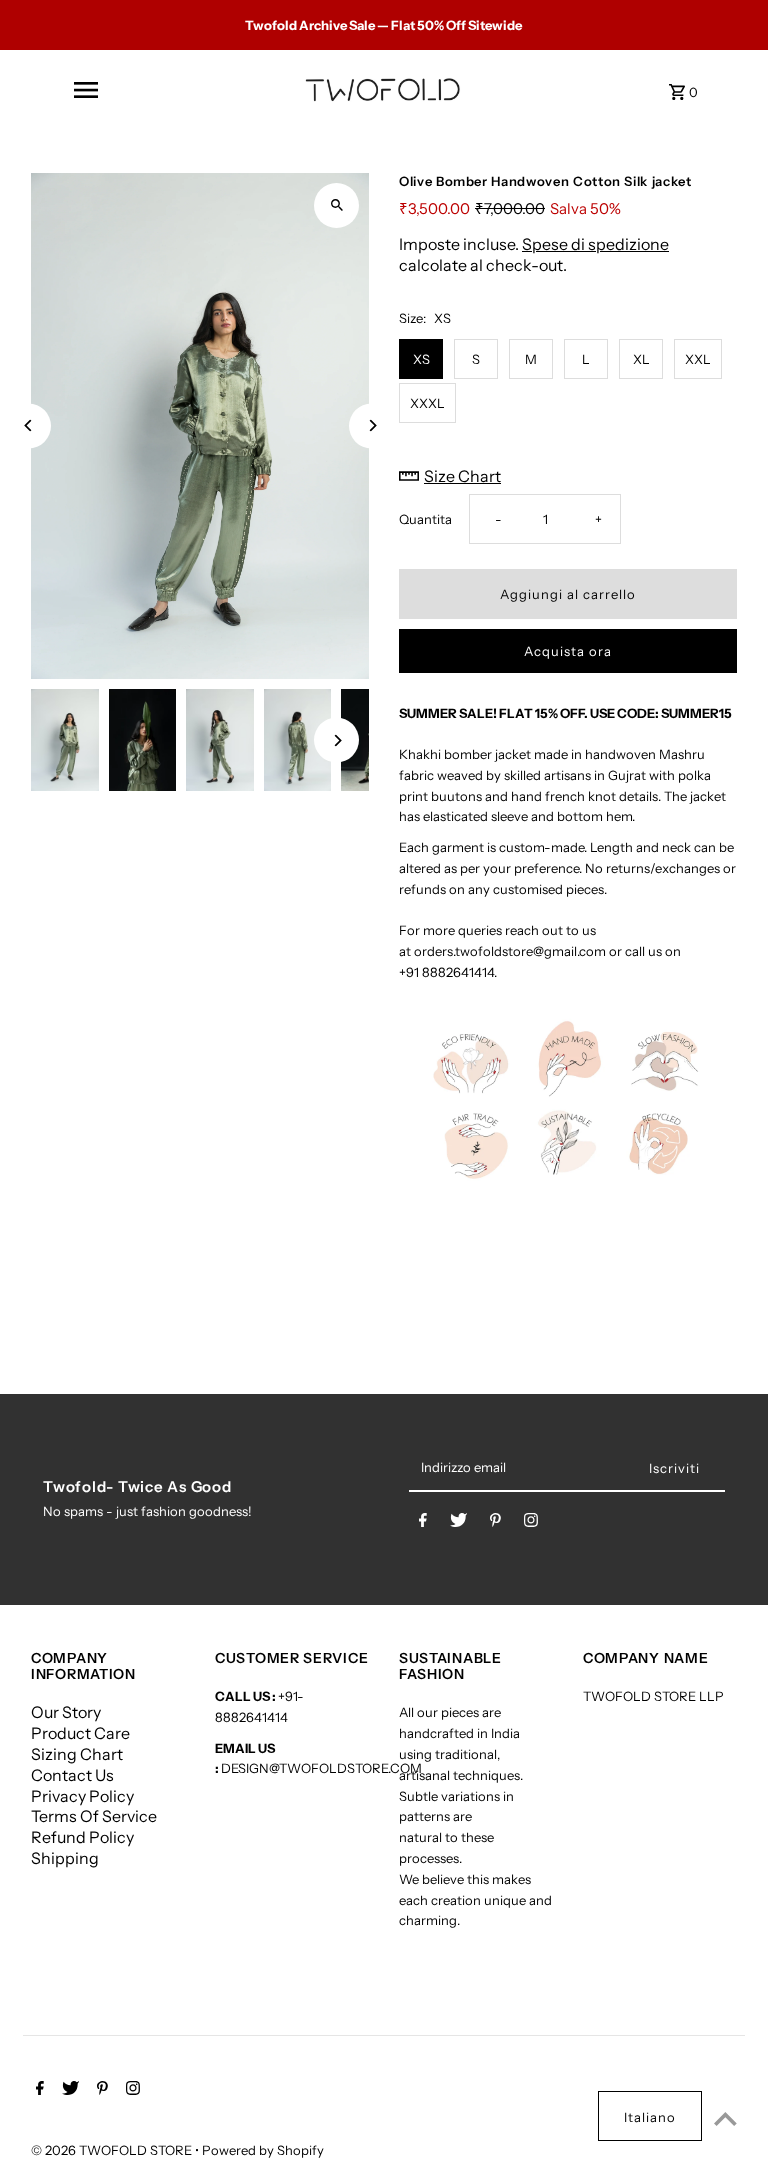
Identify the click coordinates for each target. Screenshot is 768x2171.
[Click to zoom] (336, 205)
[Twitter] (458, 1524)
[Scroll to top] (725, 2118)
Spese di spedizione (595, 244)
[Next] (371, 425)
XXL (698, 359)
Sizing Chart (77, 1754)
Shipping (65, 1858)
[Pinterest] (495, 1524)
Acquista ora (568, 651)
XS (421, 359)
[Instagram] (531, 1524)
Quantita (425, 519)
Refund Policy (82, 1837)
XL (641, 359)
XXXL (427, 403)
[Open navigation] (85, 90)
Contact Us (72, 1775)
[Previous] (28, 425)
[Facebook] (423, 1524)
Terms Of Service (94, 1816)
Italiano (650, 2117)
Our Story (66, 1712)
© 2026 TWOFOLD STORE (113, 2150)
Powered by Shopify (263, 2150)
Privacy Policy (82, 1796)
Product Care (80, 1733)
